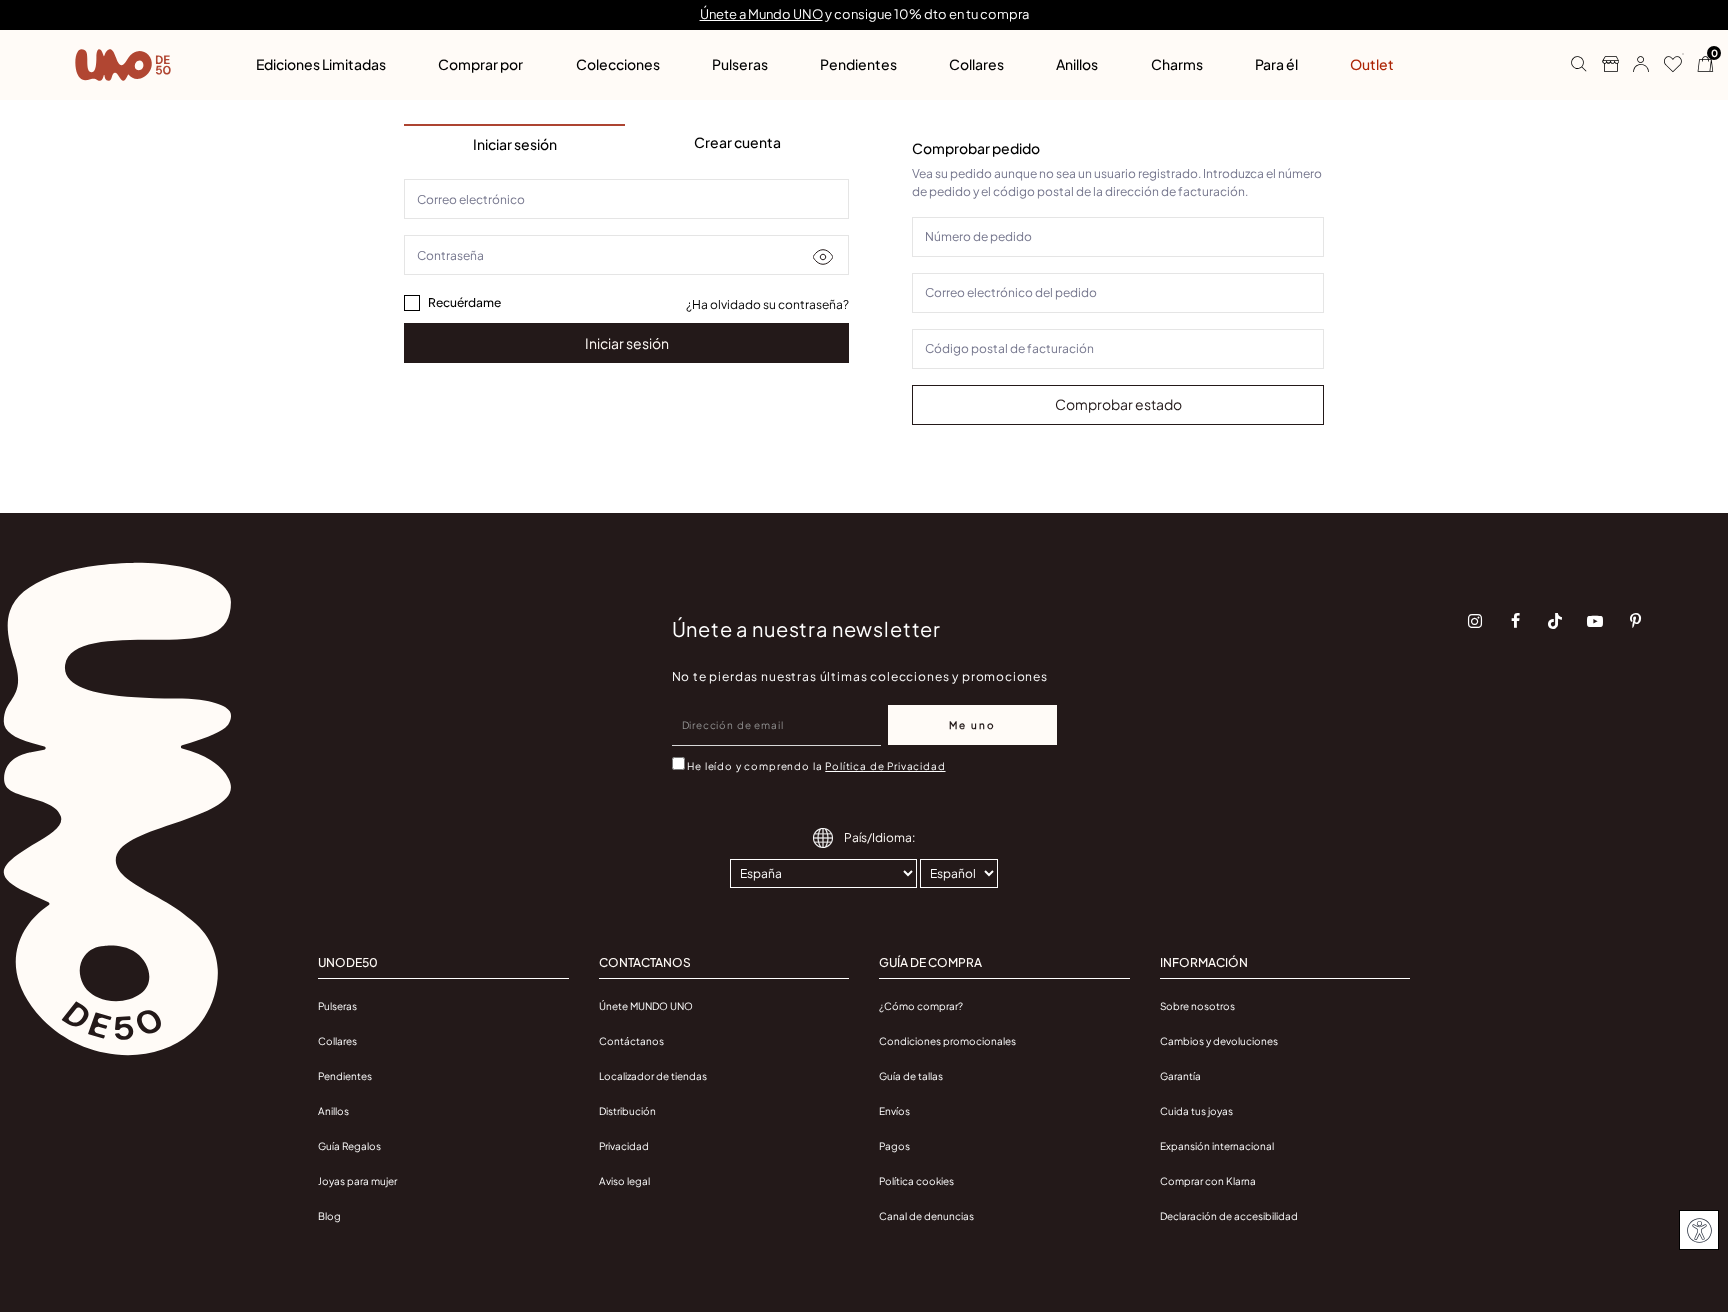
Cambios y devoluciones (1219, 1041)
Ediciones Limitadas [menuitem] (321, 64)
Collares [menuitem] (976, 64)
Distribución (627, 1111)
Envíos (894, 1111)
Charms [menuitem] (1177, 64)
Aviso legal (624, 1181)
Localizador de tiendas (653, 1076)
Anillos (333, 1111)
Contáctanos (631, 1041)
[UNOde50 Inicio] (123, 65)
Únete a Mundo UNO (761, 14)
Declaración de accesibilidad (1229, 1216)
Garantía (1180, 1076)
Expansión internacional (1217, 1146)
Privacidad (624, 1146)
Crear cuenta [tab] (737, 142)
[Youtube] (1595, 621)
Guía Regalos (349, 1146)
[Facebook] (1515, 621)
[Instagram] (1475, 621)
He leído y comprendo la (816, 766)
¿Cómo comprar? (921, 1006)
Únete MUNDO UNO (646, 1006)
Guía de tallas (911, 1076)
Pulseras (337, 1006)
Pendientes (345, 1076)
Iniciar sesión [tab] (515, 144)
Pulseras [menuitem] (740, 64)
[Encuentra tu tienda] (1602, 65)
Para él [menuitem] (1276, 64)
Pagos (894, 1146)
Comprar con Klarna (1208, 1181)
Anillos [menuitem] (1077, 64)
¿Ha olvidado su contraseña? (767, 304)
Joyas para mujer (357, 1181)
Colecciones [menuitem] (618, 64)
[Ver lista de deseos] (1665, 65)
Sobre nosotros (1197, 1006)
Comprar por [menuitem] (480, 64)
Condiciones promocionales (947, 1041)
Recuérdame (464, 302)
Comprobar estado (1118, 404)
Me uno (972, 725)
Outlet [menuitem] (1372, 64)
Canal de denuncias (926, 1216)
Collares (337, 1041)
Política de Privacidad (885, 766)
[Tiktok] (1555, 621)
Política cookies (916, 1181)
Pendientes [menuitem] (858, 64)
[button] (1633, 65)
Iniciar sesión (627, 343)
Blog (329, 1216)
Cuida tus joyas (1196, 1111)
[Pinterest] (1635, 621)
